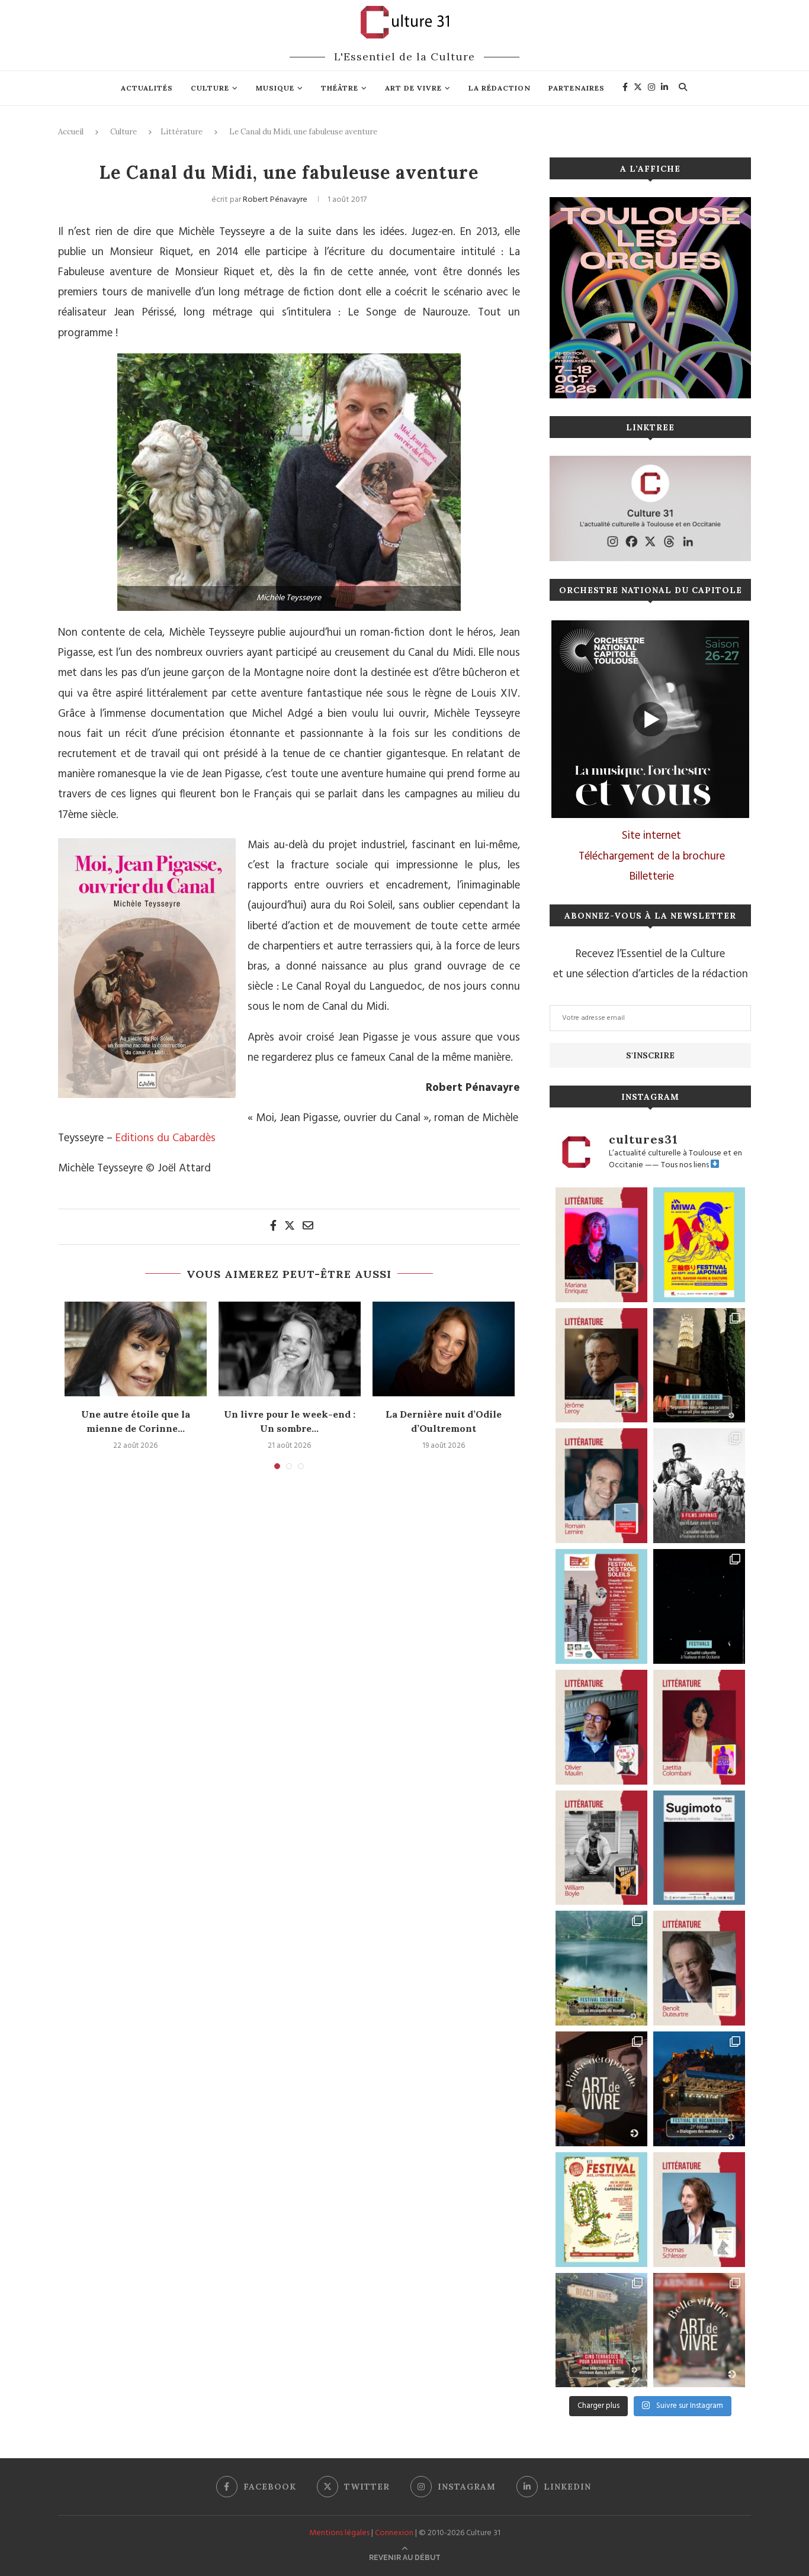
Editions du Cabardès (166, 1138)
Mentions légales (339, 2533)
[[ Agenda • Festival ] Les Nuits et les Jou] (601, 2210)
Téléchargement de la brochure (652, 856)
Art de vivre (413, 88)
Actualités (147, 88)
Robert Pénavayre (275, 200)
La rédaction (500, 88)
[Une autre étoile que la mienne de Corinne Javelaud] (136, 1349)
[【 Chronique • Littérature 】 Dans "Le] (699, 2210)
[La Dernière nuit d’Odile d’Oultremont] (444, 1349)
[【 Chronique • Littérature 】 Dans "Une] (601, 1848)
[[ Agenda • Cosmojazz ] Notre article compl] (601, 1968)
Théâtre (340, 88)
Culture (210, 88)
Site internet (651, 836)
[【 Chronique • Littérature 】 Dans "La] (601, 1245)
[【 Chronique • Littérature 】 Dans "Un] (699, 1727)
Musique (275, 88)
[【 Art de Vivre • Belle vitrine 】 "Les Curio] (699, 2330)
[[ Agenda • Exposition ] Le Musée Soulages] (699, 1848)
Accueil (71, 132)
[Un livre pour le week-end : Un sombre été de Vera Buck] (290, 1349)
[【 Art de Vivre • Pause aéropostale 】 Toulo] (601, 2089)
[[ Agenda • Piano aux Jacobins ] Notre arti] (699, 1366)
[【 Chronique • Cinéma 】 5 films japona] (699, 1486)
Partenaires (577, 88)
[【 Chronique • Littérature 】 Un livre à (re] (699, 1968)
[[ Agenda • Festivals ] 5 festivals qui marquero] (699, 1606)
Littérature (182, 132)
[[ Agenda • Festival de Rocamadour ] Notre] (699, 2089)
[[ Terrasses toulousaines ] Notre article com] (601, 2330)
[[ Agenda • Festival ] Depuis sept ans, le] (601, 1606)
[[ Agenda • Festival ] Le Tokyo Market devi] (699, 1245)
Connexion (394, 2533)
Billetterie (652, 877)
